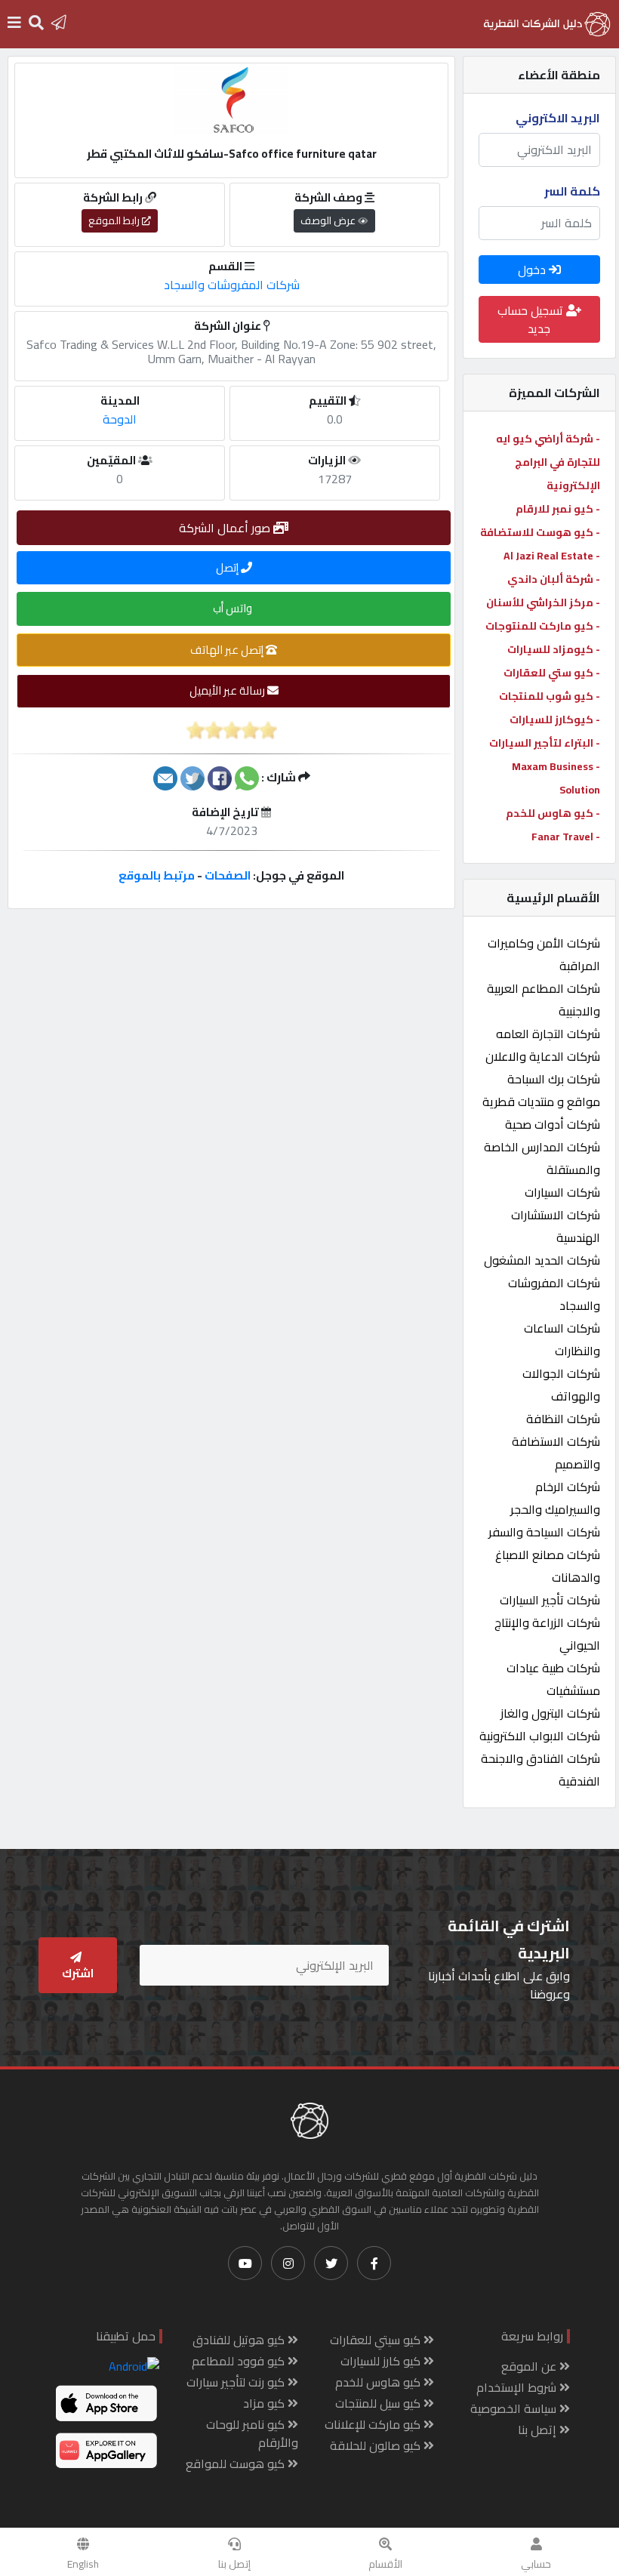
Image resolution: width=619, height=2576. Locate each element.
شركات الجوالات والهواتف (561, 1385)
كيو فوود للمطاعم (240, 2361)
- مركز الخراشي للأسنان (543, 602)
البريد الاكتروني (558, 118)
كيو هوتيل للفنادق (240, 2340)
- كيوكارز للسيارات (555, 719)
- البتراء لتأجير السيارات (545, 743)
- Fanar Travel (566, 837)
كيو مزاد (265, 2403)
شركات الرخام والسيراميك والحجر (555, 1498)
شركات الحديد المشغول (542, 1260)
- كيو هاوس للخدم (553, 813)
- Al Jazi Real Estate (552, 556)
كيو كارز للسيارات (382, 2361)
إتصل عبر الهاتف (228, 650)
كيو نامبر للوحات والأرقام (252, 2433)
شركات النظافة (563, 1419)
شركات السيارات (562, 1192)
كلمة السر (572, 191)
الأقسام (385, 2564)
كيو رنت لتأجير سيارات (237, 2382)
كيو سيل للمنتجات (379, 2403)
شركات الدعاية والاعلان (543, 1056)
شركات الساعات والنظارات (562, 1339)
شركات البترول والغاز (550, 1713)
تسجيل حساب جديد (532, 319)
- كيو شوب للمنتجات (550, 696)
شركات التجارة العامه (548, 1034)
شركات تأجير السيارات (550, 1600)
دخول (533, 270)
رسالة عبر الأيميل (228, 690)
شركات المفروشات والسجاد (232, 285)
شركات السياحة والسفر (544, 1532)
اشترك (78, 1973)
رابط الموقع (115, 220)
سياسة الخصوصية (515, 2408)
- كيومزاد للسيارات (554, 649)
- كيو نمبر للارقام (558, 509)
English (83, 2564)
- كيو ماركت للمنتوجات (543, 626)
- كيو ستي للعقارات (552, 673)
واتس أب (234, 608)
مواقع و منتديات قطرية (541, 1102)
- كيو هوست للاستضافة (540, 532)
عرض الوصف (329, 220)
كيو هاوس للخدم (379, 2382)
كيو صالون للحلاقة (377, 2445)
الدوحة (120, 419)
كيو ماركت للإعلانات (374, 2424)
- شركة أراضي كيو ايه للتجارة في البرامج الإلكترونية (548, 462)
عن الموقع (530, 2366)
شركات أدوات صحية (553, 1124)
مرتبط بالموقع (157, 875)
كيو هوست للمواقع (237, 2464)
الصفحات (228, 875)
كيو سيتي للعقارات (377, 2340)
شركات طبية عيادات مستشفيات (553, 1679)
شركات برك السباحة (554, 1079)
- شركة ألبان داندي (554, 579)
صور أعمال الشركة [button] (226, 528)
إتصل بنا (234, 2564)
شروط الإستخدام (518, 2387)
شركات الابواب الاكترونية (540, 1736)
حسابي (536, 2564)
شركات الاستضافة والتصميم (556, 1453)
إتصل (228, 567)
